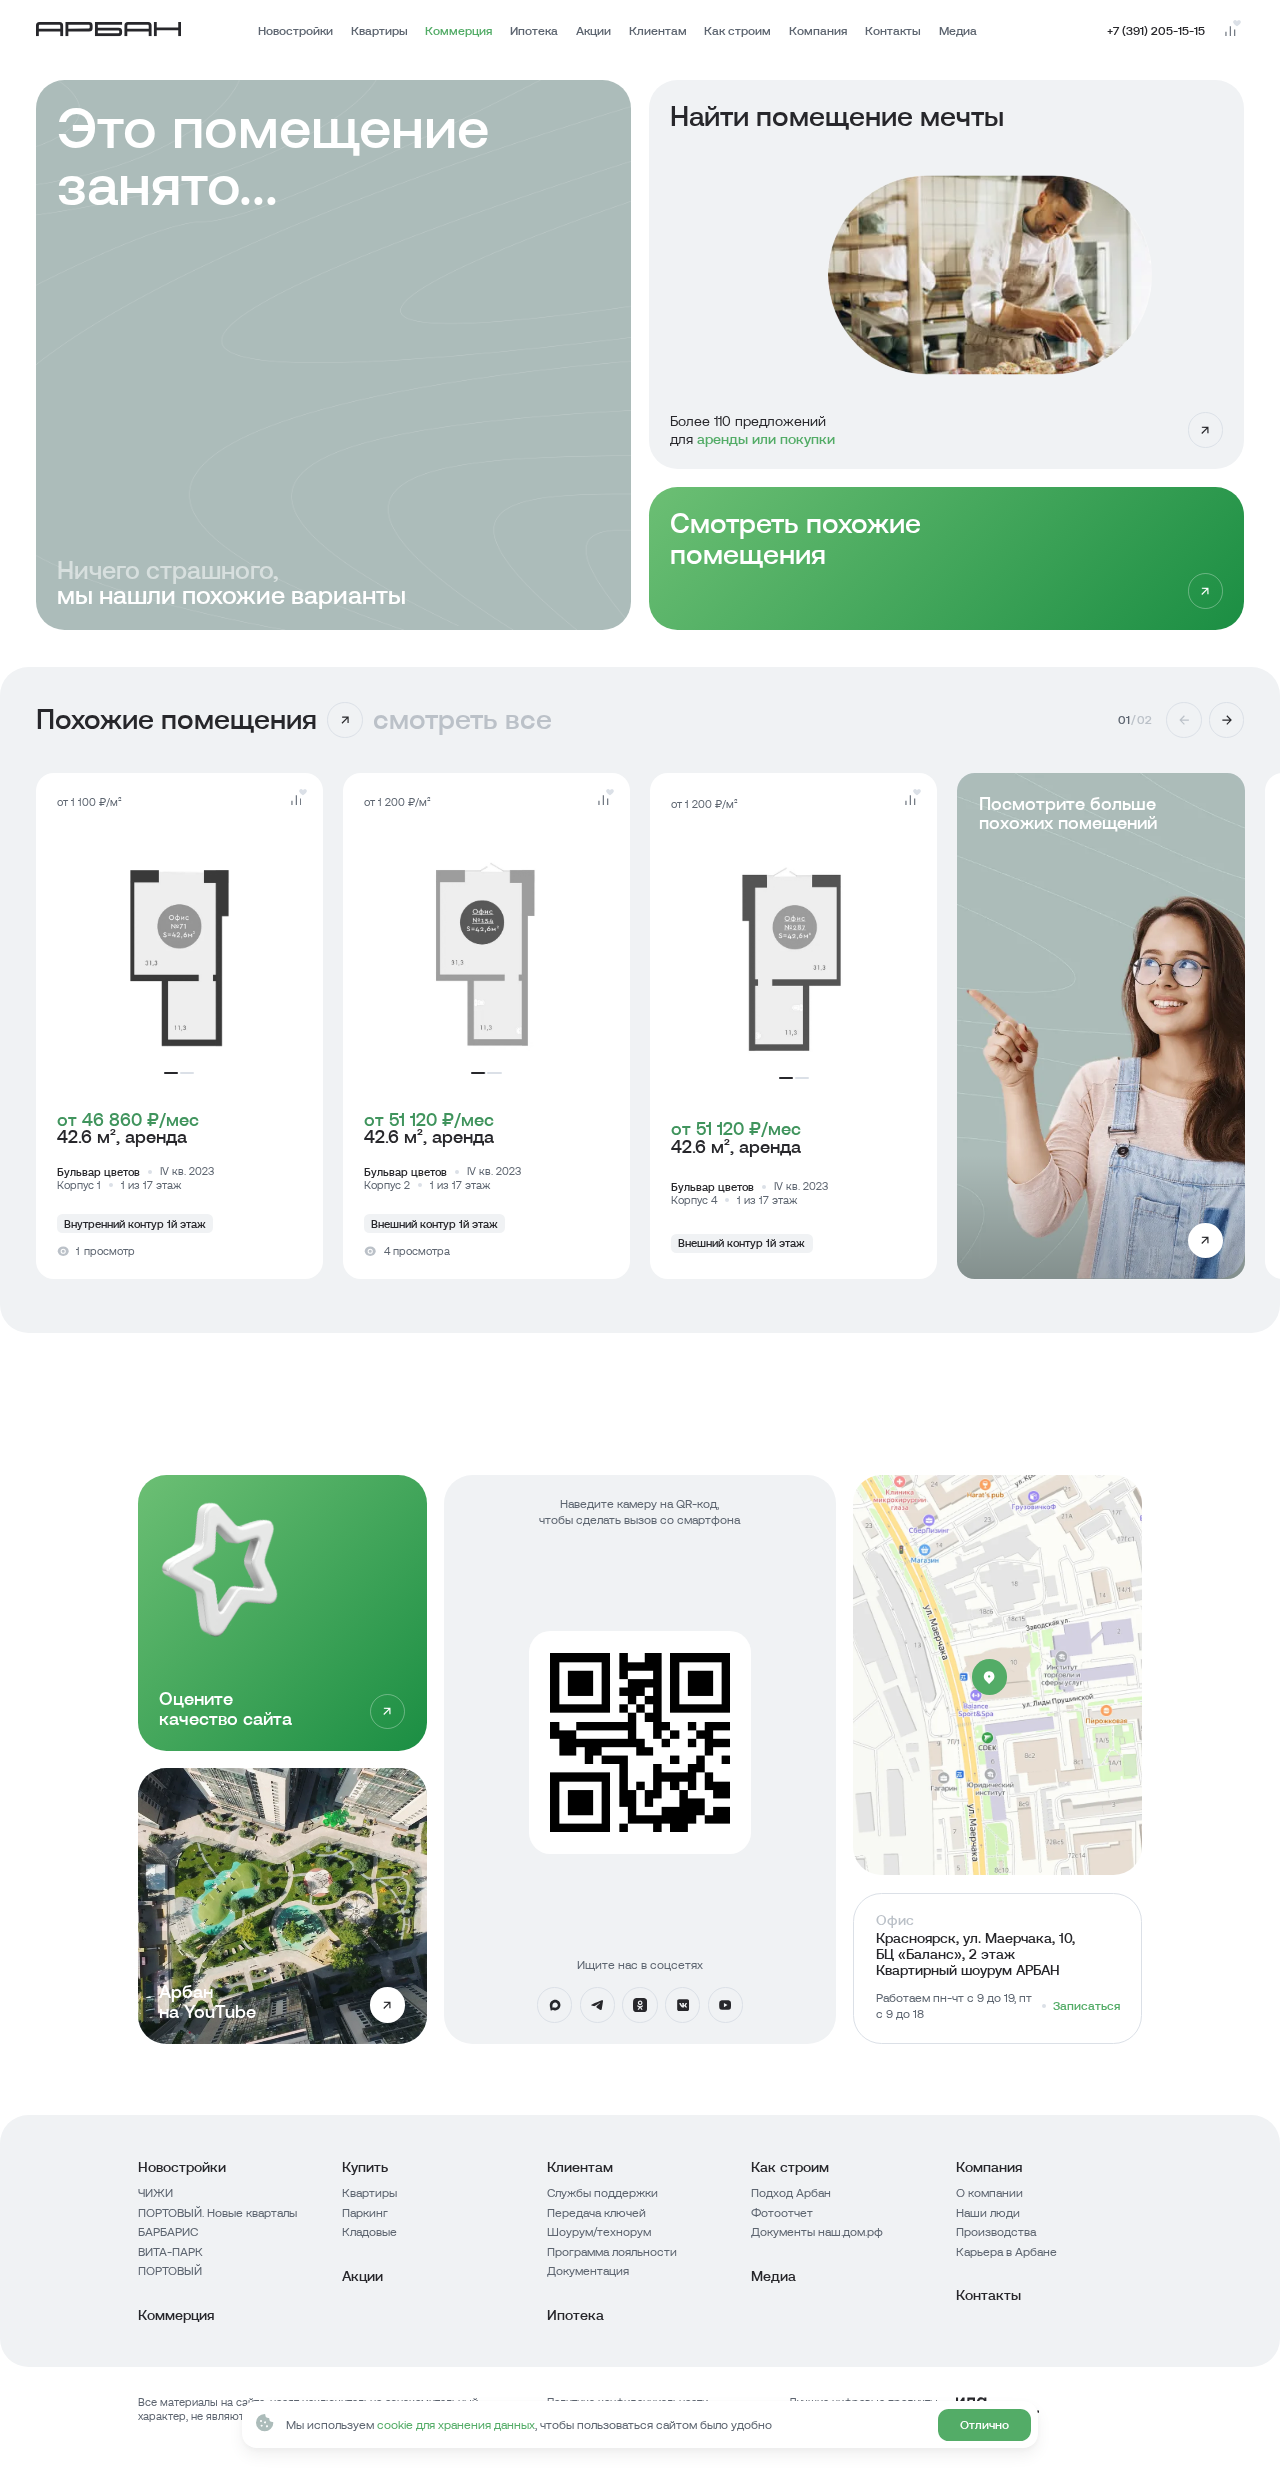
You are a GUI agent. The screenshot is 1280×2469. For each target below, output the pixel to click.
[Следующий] (1227, 720)
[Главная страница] (108, 32)
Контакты (893, 31)
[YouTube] (726, 2005)
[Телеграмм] (598, 2005)
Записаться (1086, 2006)
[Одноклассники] (640, 2005)
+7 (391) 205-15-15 (1156, 31)
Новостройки (295, 31)
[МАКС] (555, 2005)
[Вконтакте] (683, 2005)
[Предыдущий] (1184, 720)
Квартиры (379, 31)
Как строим (737, 31)
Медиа (958, 31)
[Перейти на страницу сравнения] (1230, 31)
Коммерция (458, 31)
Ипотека (534, 31)
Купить (365, 2167)
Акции (593, 31)
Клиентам (658, 31)
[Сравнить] (296, 800)
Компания (818, 31)
